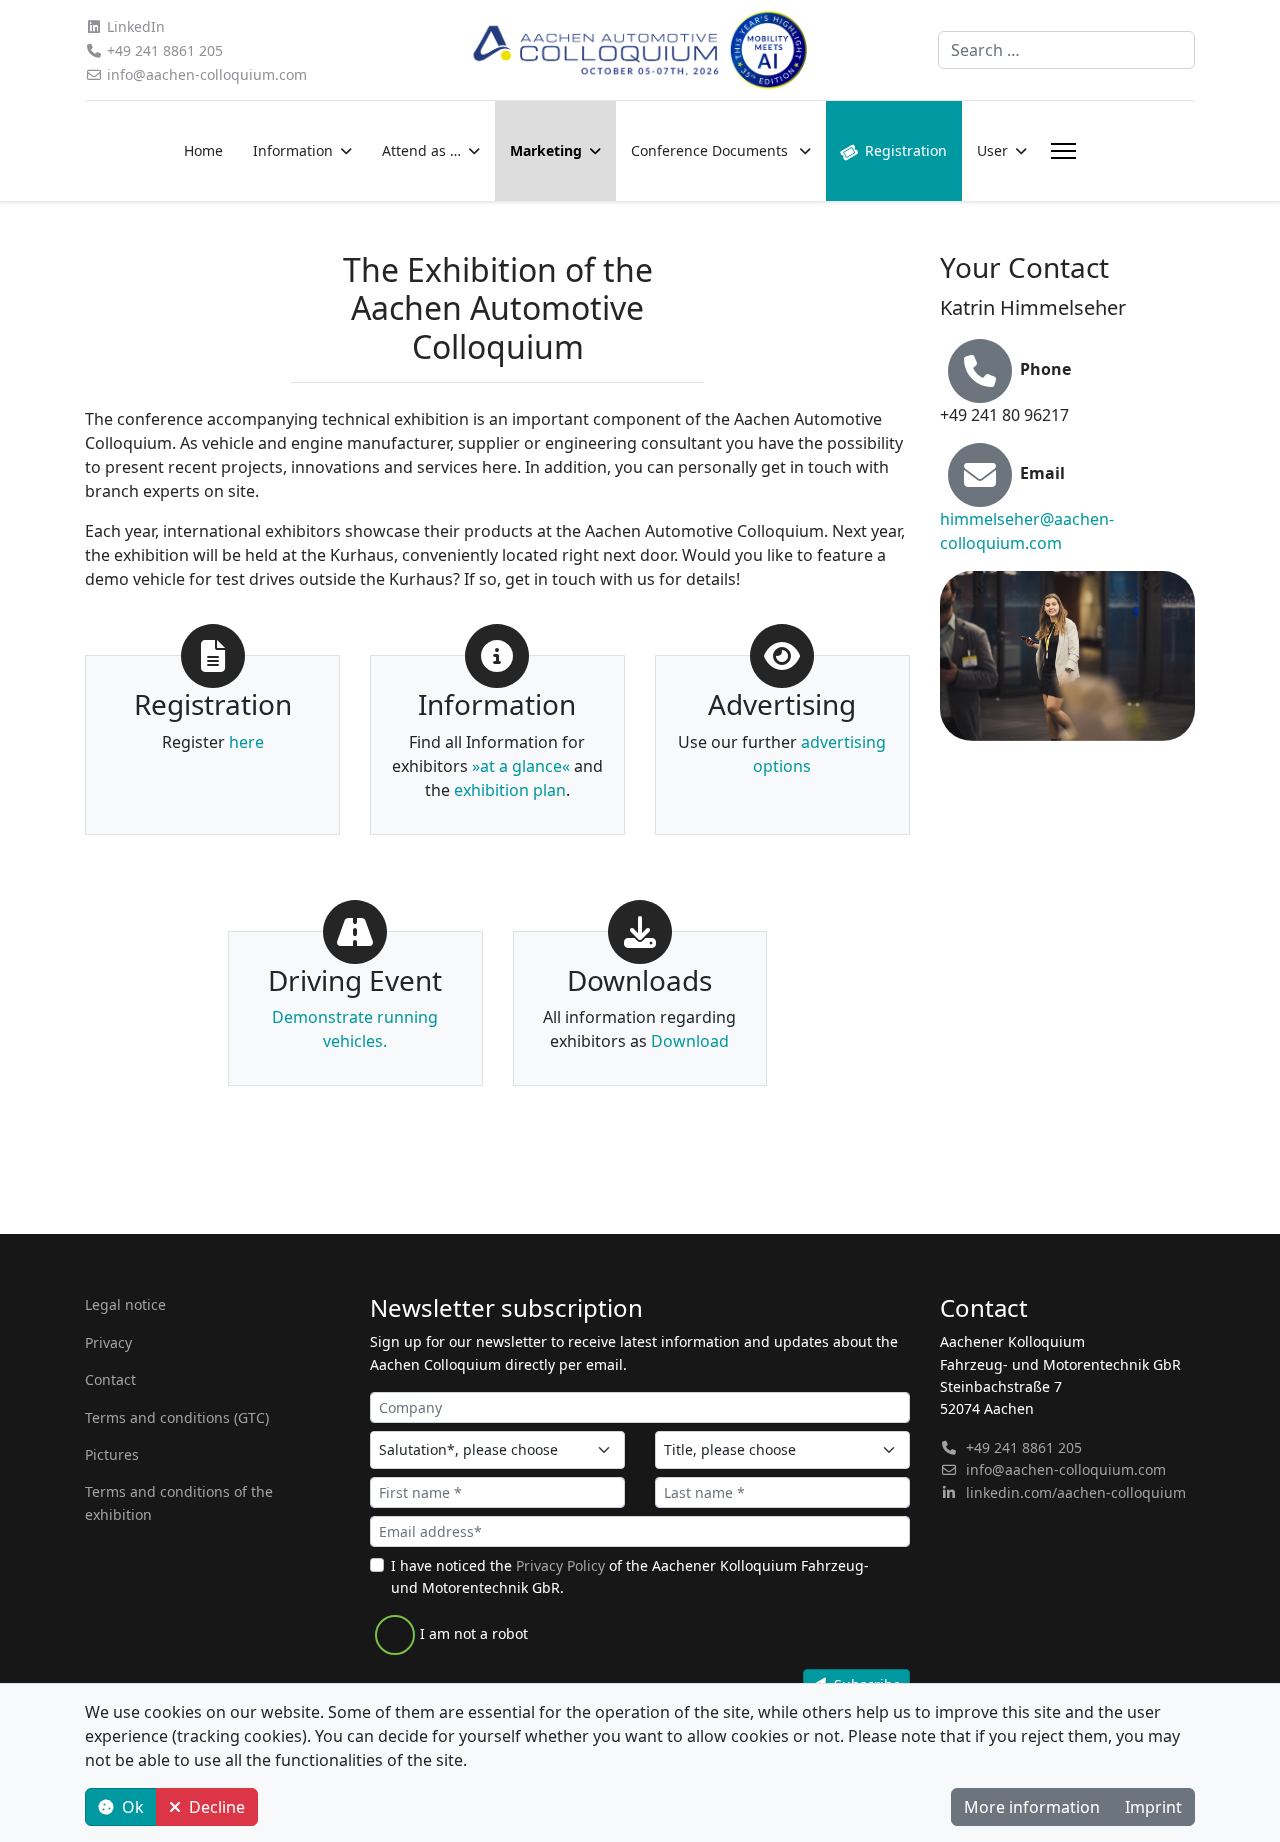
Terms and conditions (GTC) (177, 1417)
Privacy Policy (560, 1565)
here (246, 742)
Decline (217, 1807)
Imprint (1153, 1807)
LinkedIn (136, 26)
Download (690, 1041)
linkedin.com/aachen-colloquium (1076, 1492)
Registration (906, 150)
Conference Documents (711, 150)
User (992, 150)
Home (203, 150)
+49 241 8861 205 (165, 50)
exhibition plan (510, 790)
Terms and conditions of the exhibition (179, 1502)
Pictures (112, 1454)
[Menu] (1059, 151)
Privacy (108, 1342)
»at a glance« (521, 766)
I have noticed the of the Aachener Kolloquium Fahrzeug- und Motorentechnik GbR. (630, 1576)
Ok (133, 1807)
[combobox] (1066, 50)
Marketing (546, 150)
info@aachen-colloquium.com (207, 74)
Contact (110, 1379)
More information (1032, 1807)
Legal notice (125, 1304)
